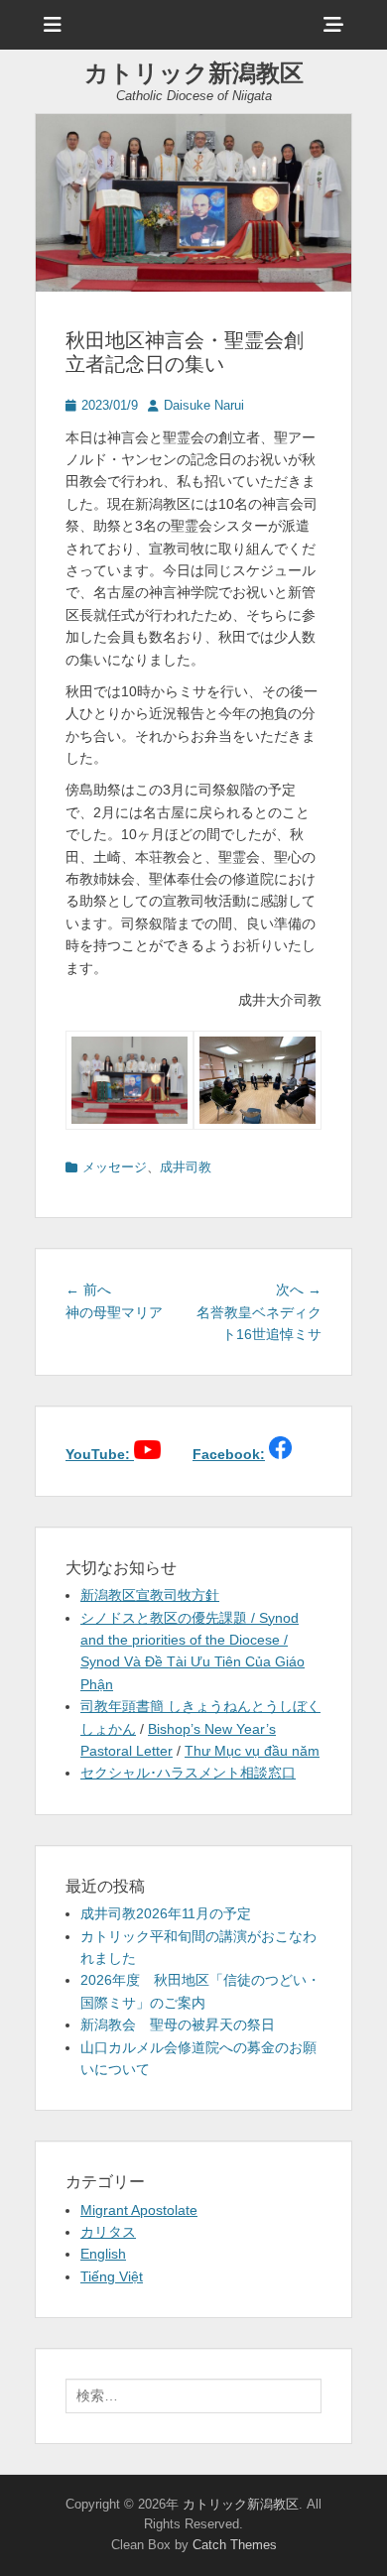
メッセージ (115, 1167)
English (103, 2254)
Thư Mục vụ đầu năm (252, 1751)
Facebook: (229, 1454)
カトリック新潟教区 (194, 73)
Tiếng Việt (112, 2276)
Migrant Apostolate (139, 2210)
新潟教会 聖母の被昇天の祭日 (178, 2024)
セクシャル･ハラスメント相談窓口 (188, 1773)
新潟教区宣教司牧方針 (150, 1595)
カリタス (108, 2232)
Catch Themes (235, 2545)
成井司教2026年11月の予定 (166, 1913)
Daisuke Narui (204, 405)
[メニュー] (53, 25)
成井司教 (186, 1167)
